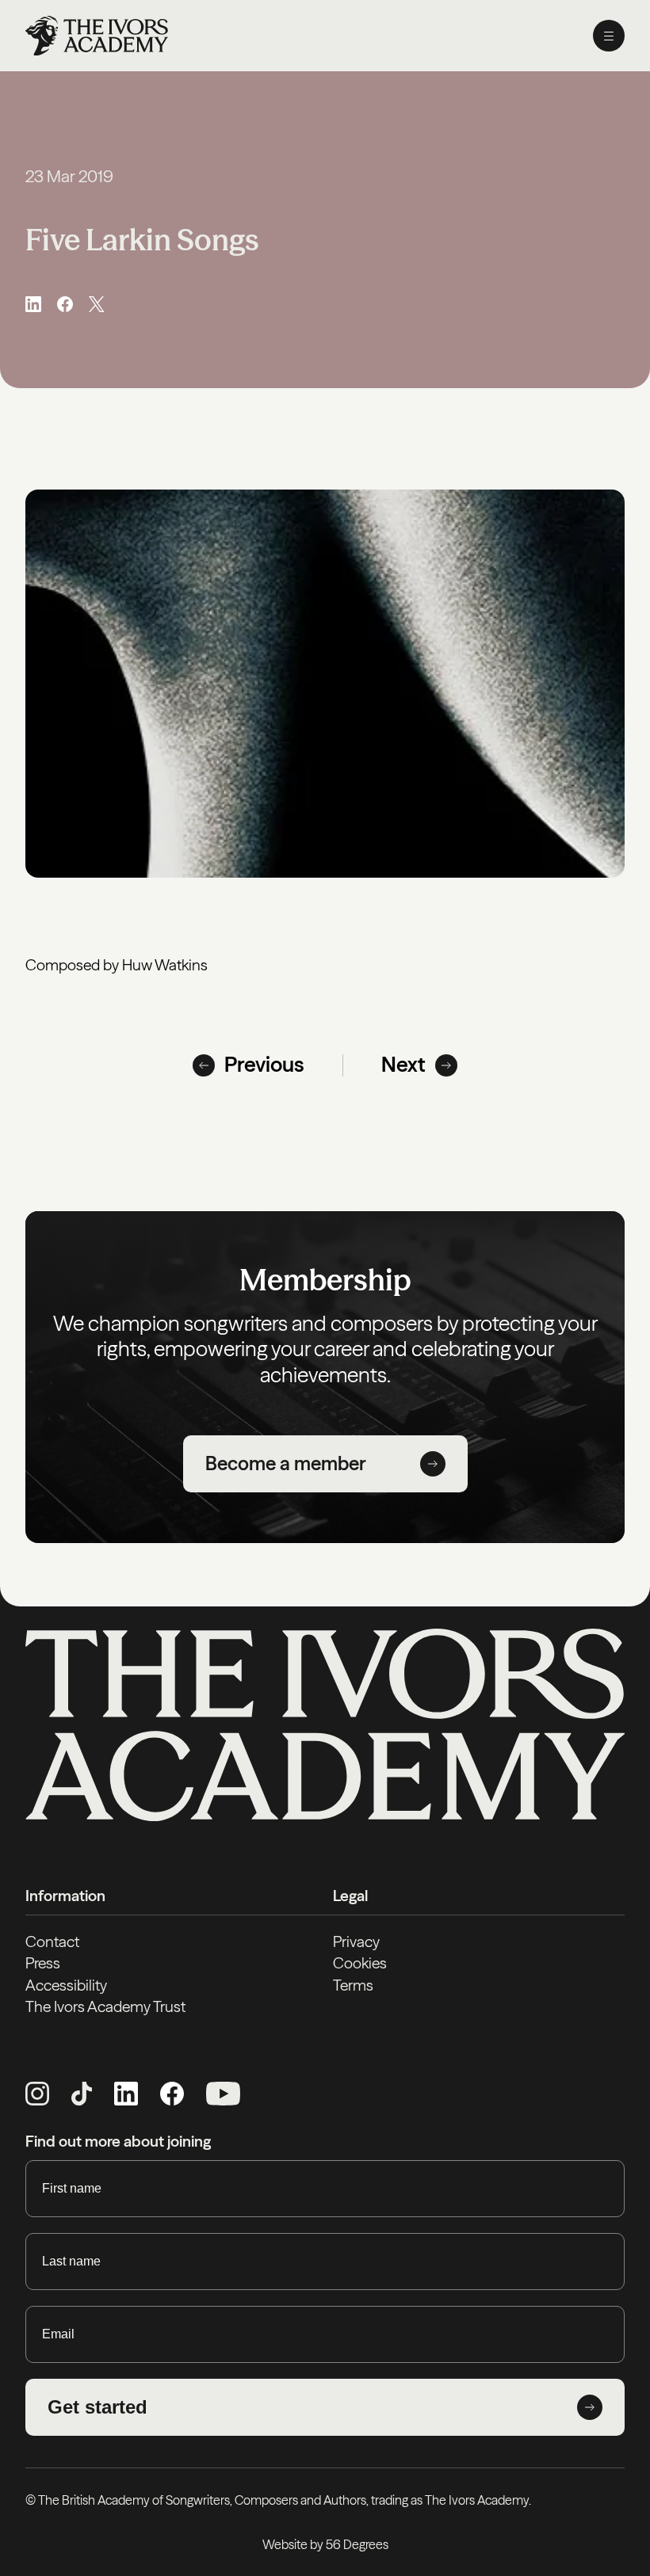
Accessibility (66, 1985)
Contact (52, 1942)
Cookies (360, 1963)
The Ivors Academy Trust (105, 2006)
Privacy (356, 1942)
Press (43, 1963)
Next (403, 1065)
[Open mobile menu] (609, 36)
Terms (353, 1985)
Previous (264, 1065)
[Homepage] (97, 36)
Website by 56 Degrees (325, 2544)
